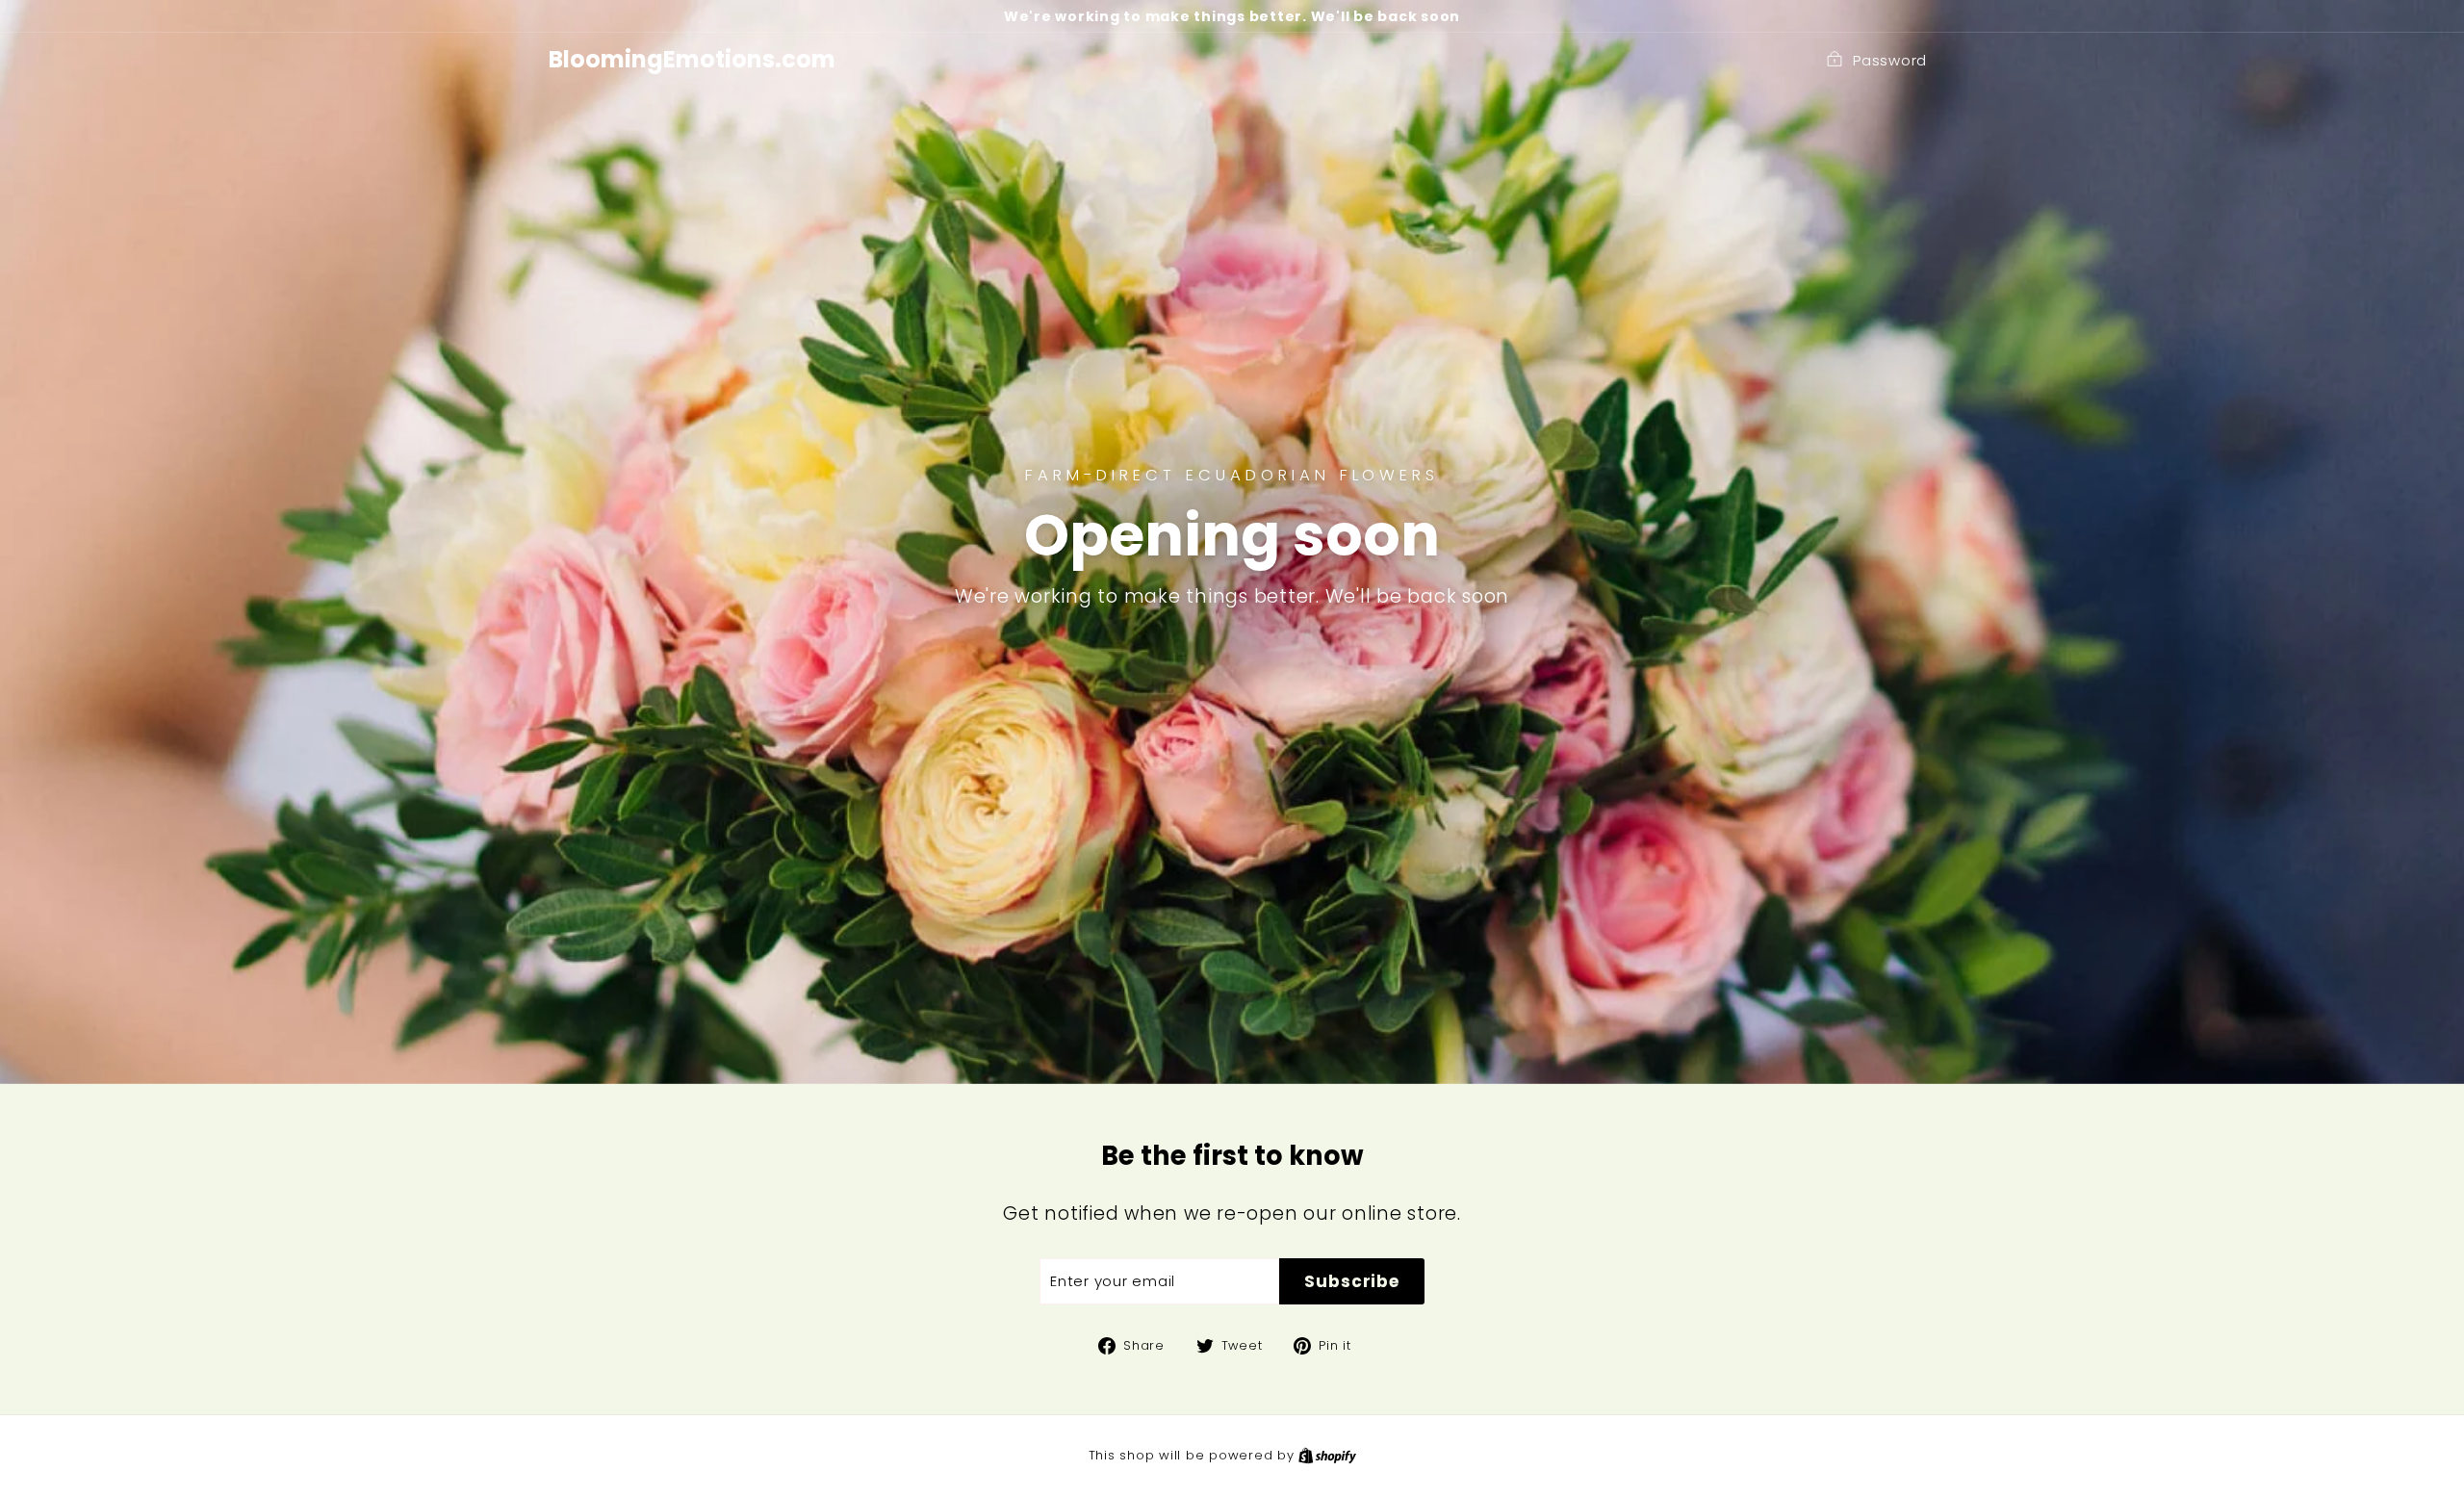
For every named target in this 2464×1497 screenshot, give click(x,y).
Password (1890, 60)
